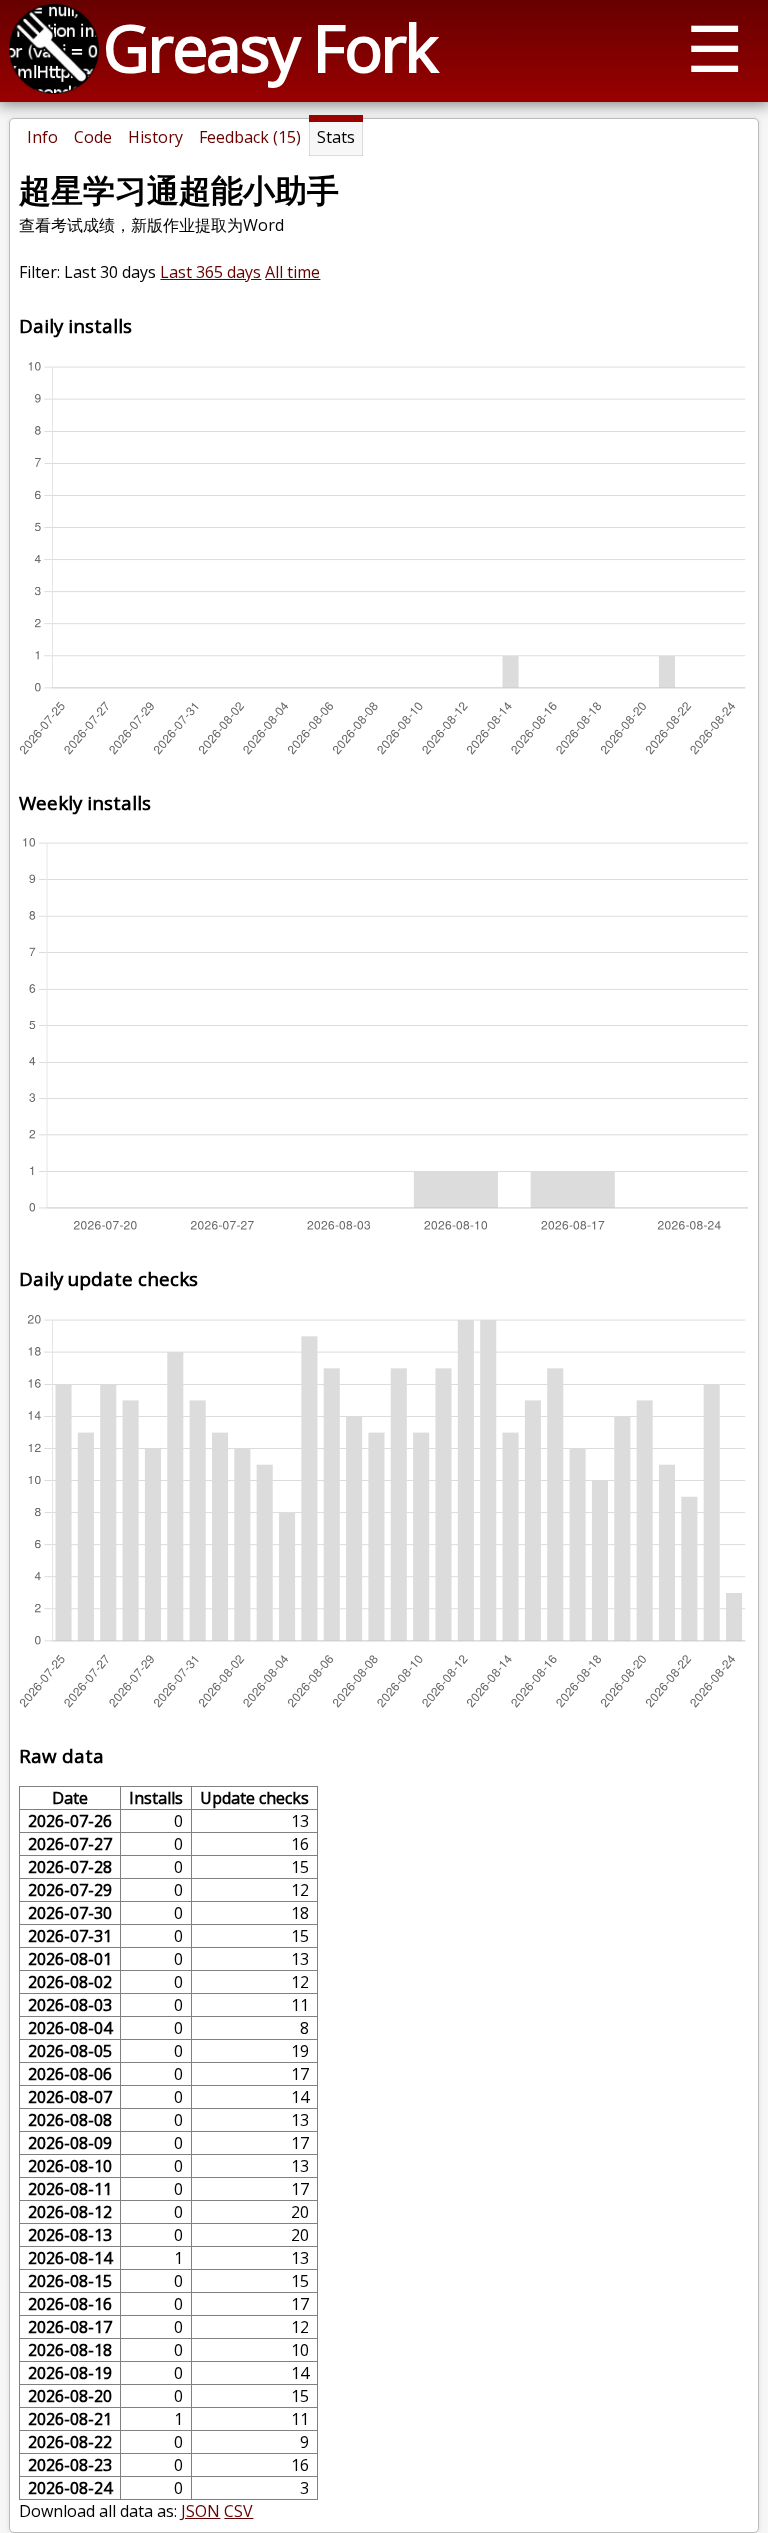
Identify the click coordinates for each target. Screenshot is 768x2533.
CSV (238, 2511)
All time (292, 272)
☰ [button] (714, 47)
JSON (200, 2511)
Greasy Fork (269, 47)
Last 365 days (210, 272)
